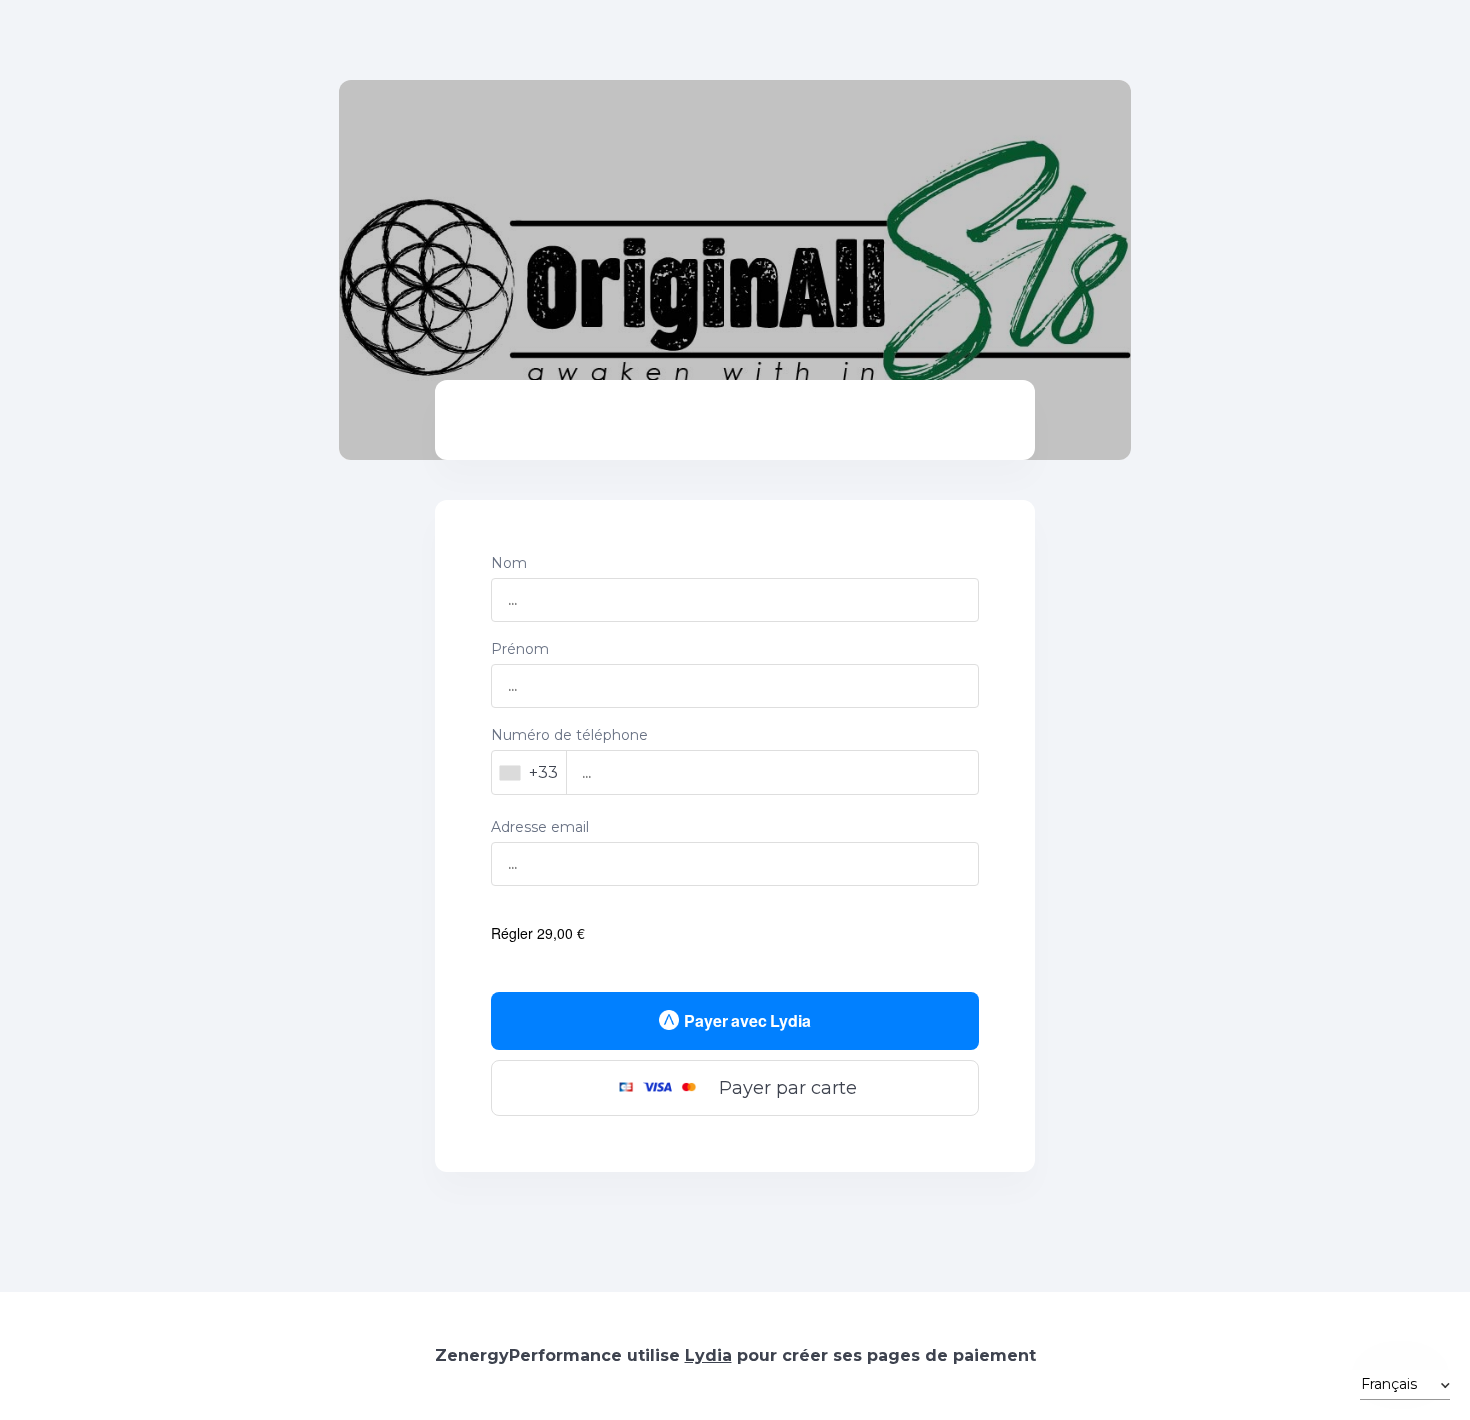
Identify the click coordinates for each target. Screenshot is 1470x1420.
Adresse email (540, 827)
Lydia (708, 1355)
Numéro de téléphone (569, 735)
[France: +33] (529, 772)
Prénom (520, 649)
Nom (509, 563)
